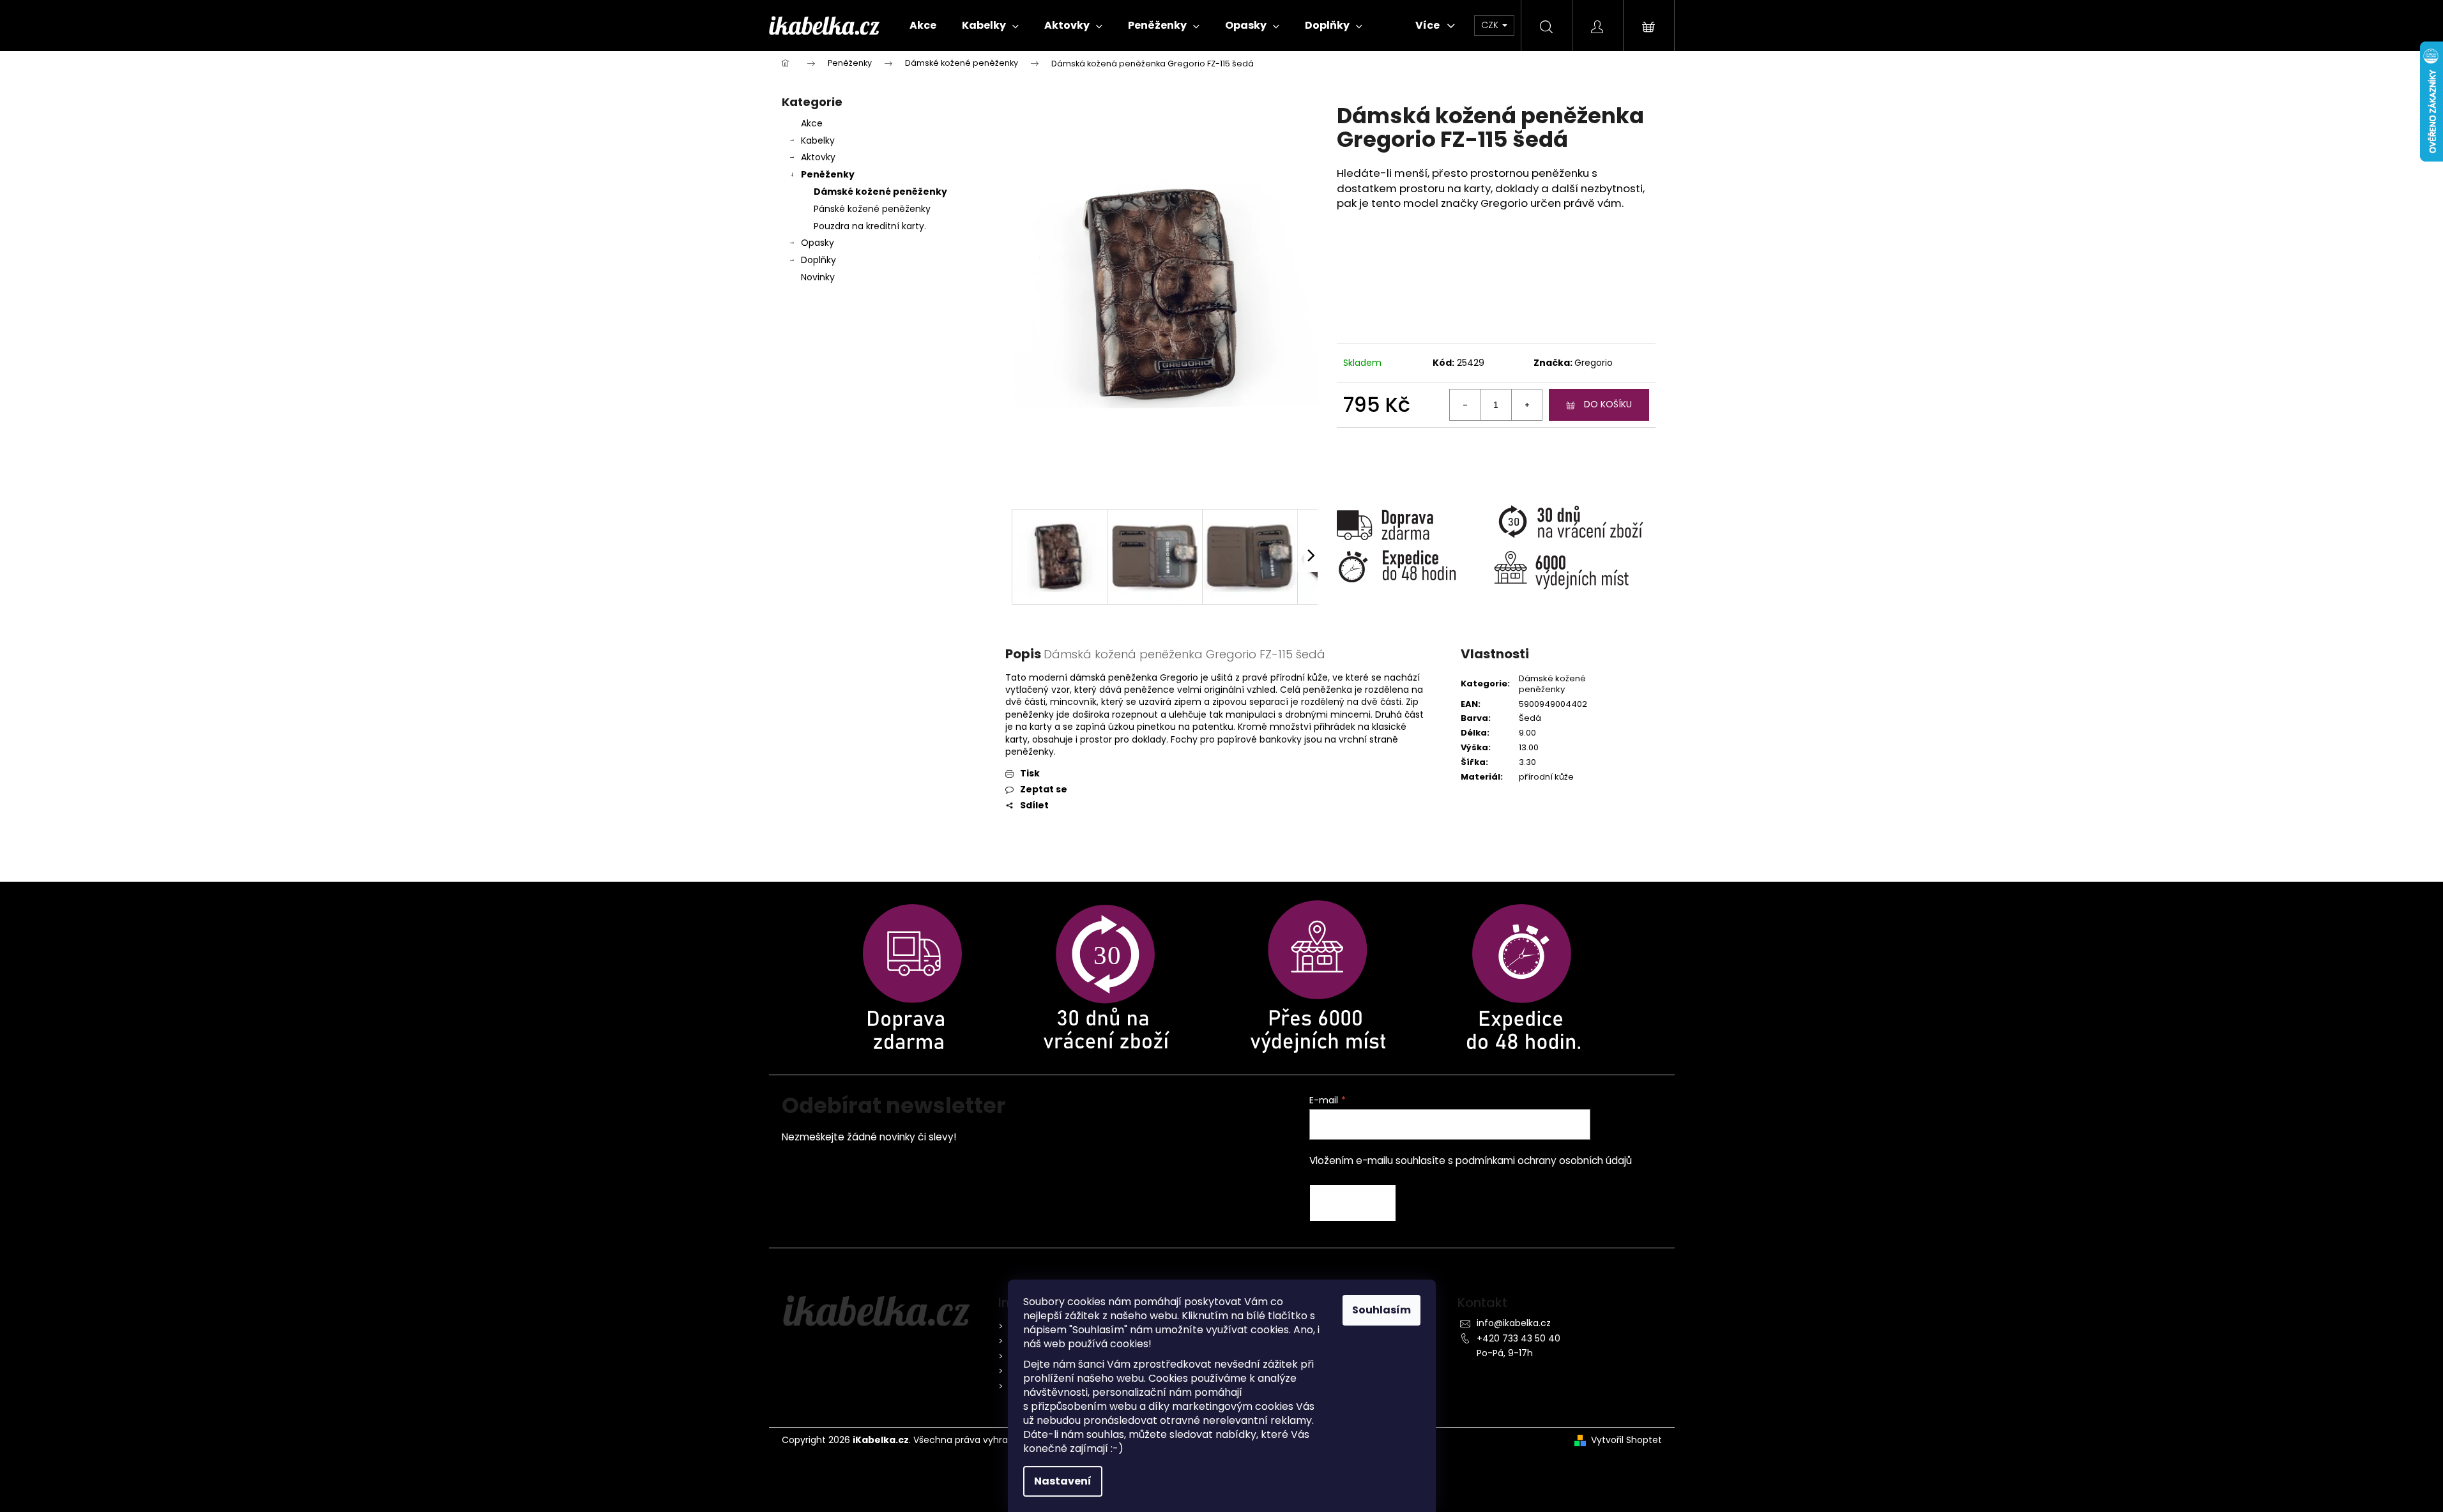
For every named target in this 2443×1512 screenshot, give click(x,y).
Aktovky (818, 157)
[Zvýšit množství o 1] (1526, 405)
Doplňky (818, 260)
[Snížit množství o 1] (1465, 405)
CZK (1491, 25)
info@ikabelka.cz (1514, 1323)
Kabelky (818, 140)
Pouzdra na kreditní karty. (870, 226)
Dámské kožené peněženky (880, 192)
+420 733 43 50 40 (1518, 1338)
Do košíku (1608, 404)
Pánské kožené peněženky (872, 209)
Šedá (1530, 718)
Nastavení (1063, 1481)
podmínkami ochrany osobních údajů (1544, 1160)
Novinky (818, 277)
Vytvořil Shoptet (1626, 1440)
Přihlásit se (1353, 1203)
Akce (812, 123)
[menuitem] (923, 26)
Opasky (818, 243)
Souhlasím (1381, 1310)
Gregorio (1594, 363)
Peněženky (828, 174)
